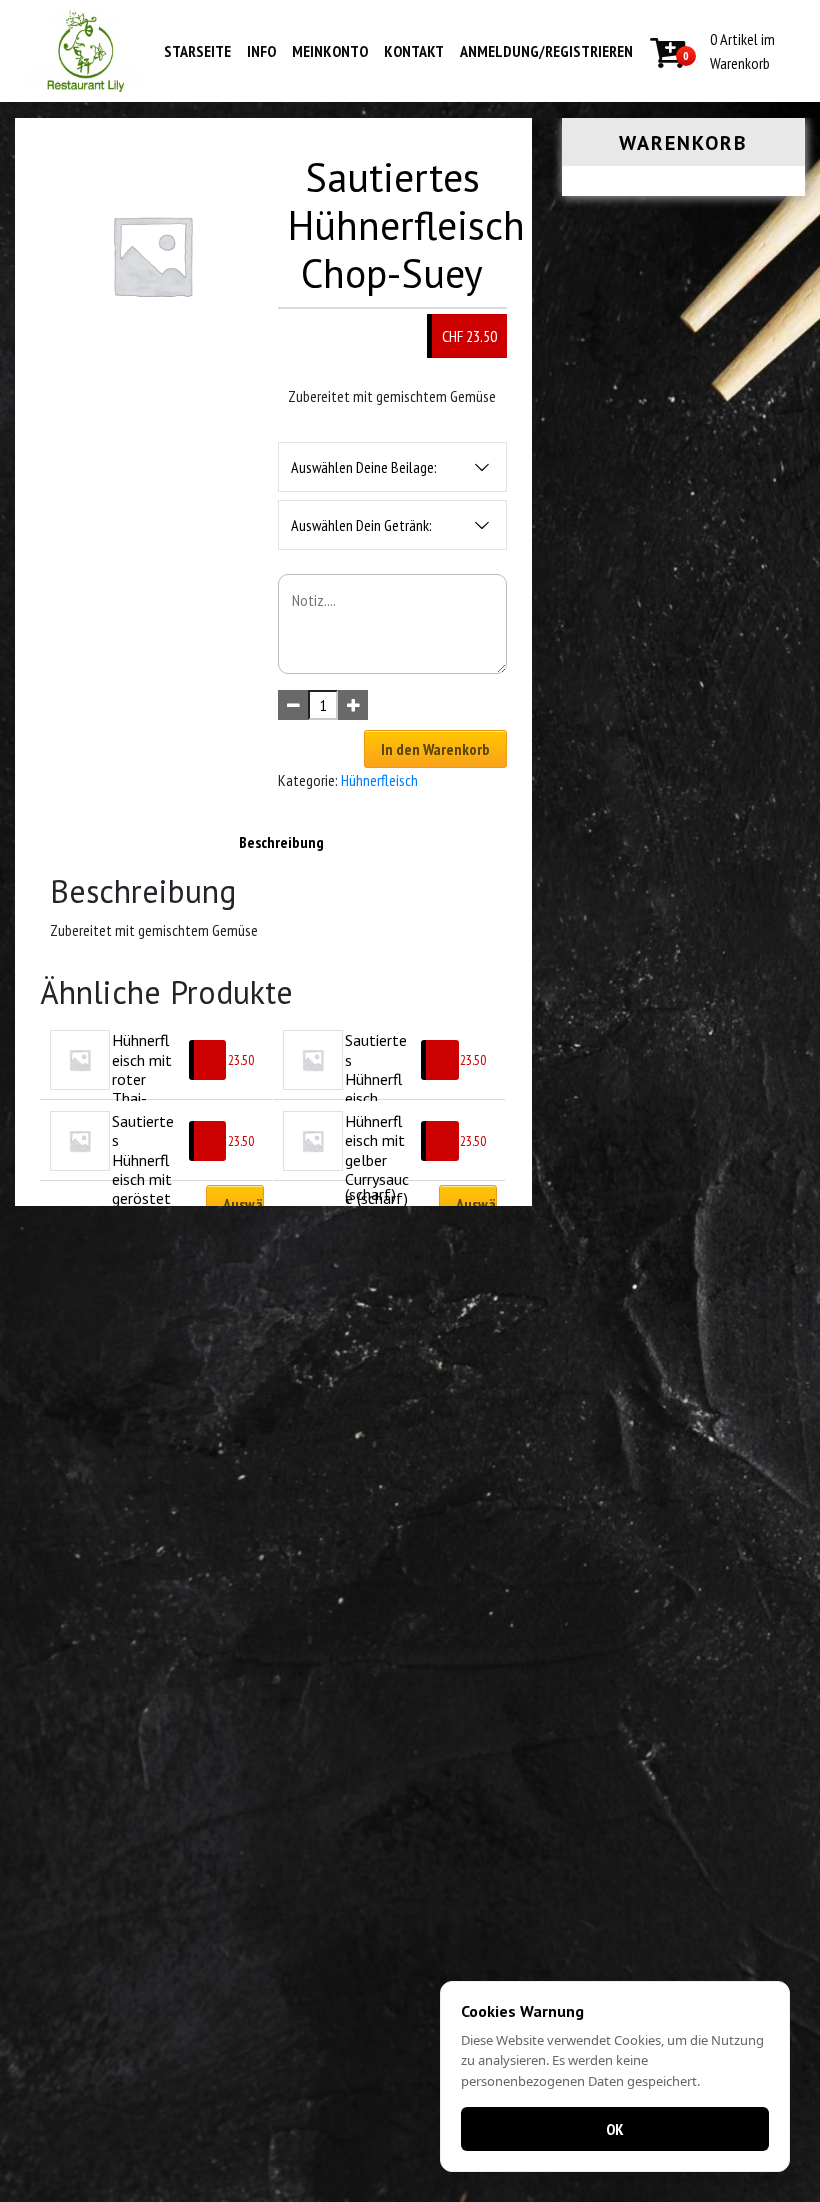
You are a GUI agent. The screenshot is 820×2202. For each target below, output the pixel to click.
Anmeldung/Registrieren (546, 51)
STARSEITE (197, 51)
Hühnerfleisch (379, 780)
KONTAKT (414, 51)
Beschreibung (281, 842)
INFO (261, 51)
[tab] (281, 842)
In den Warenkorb (435, 749)
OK (615, 2129)
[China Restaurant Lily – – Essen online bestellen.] (86, 51)
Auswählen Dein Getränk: (361, 525)
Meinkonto (330, 51)
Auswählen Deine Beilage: (364, 467)
